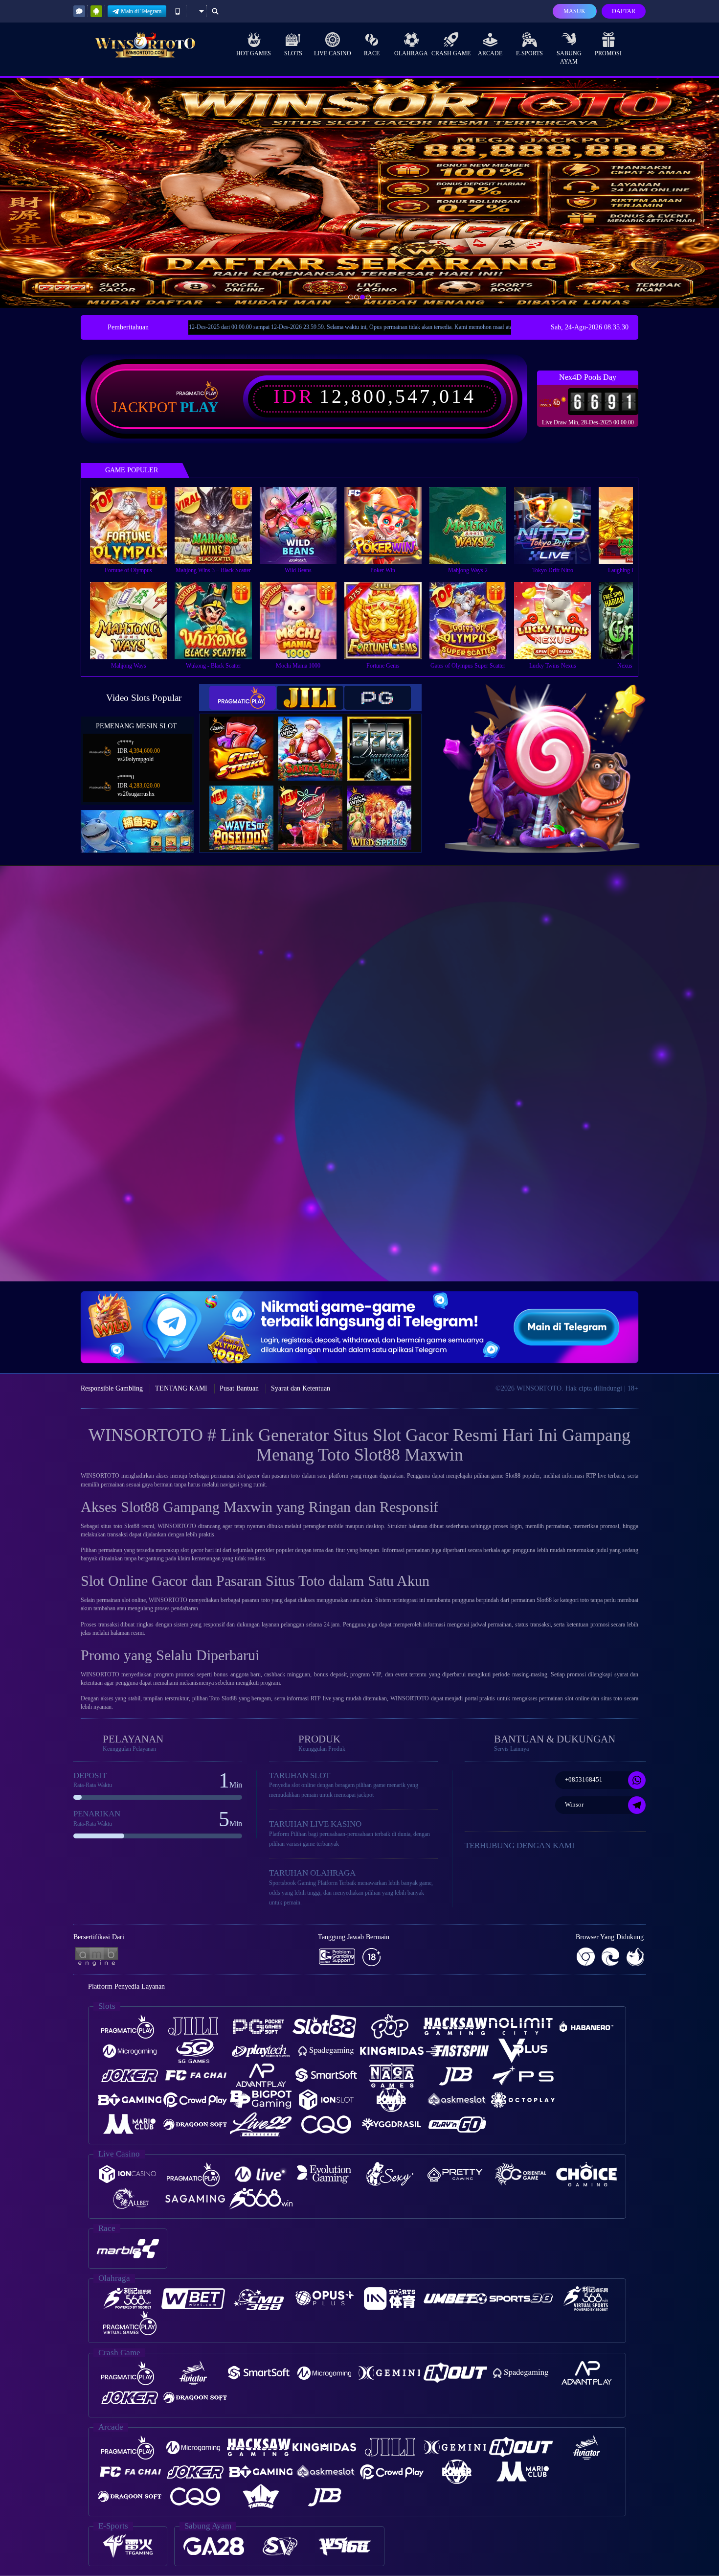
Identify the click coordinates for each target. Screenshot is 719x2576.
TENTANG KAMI (181, 1388)
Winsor (574, 1804)
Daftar (624, 11)
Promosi (608, 53)
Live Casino (333, 53)
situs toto (112, 1526)
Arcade (490, 53)
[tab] (243, 698)
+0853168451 (584, 1779)
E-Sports (529, 53)
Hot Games (254, 53)
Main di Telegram (141, 11)
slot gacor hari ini (201, 1550)
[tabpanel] (359, 193)
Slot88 (544, 1600)
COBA (247, 738)
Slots (293, 53)
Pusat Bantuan (239, 1388)
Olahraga (411, 53)
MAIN (135, 525)
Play (199, 407)
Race (372, 53)
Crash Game (451, 53)
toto (295, 1476)
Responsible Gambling (112, 1388)
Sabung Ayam (569, 58)
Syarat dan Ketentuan (301, 1388)
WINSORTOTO (410, 1698)
